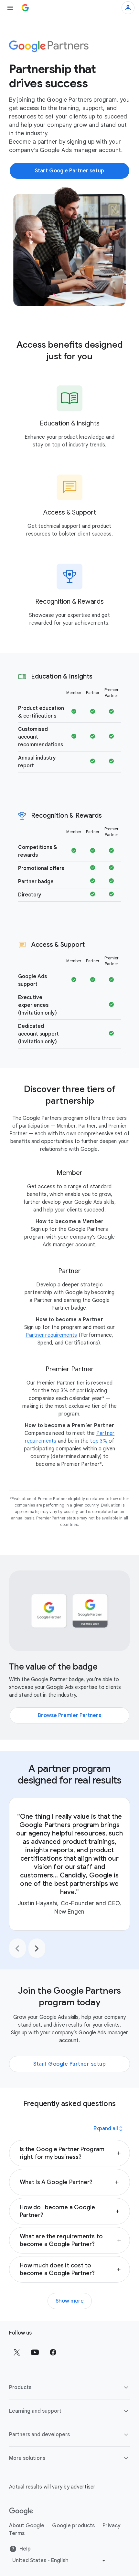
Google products (73, 2526)
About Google (27, 2526)
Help (25, 2549)
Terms (17, 2533)
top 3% (99, 1441)
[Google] (21, 2511)
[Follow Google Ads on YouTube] (35, 2352)
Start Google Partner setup (69, 2064)
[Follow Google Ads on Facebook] (53, 2352)
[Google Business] (25, 8)
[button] (69, 2153)
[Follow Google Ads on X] (17, 2352)
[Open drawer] (10, 8)
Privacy (112, 2526)
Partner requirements (51, 1335)
